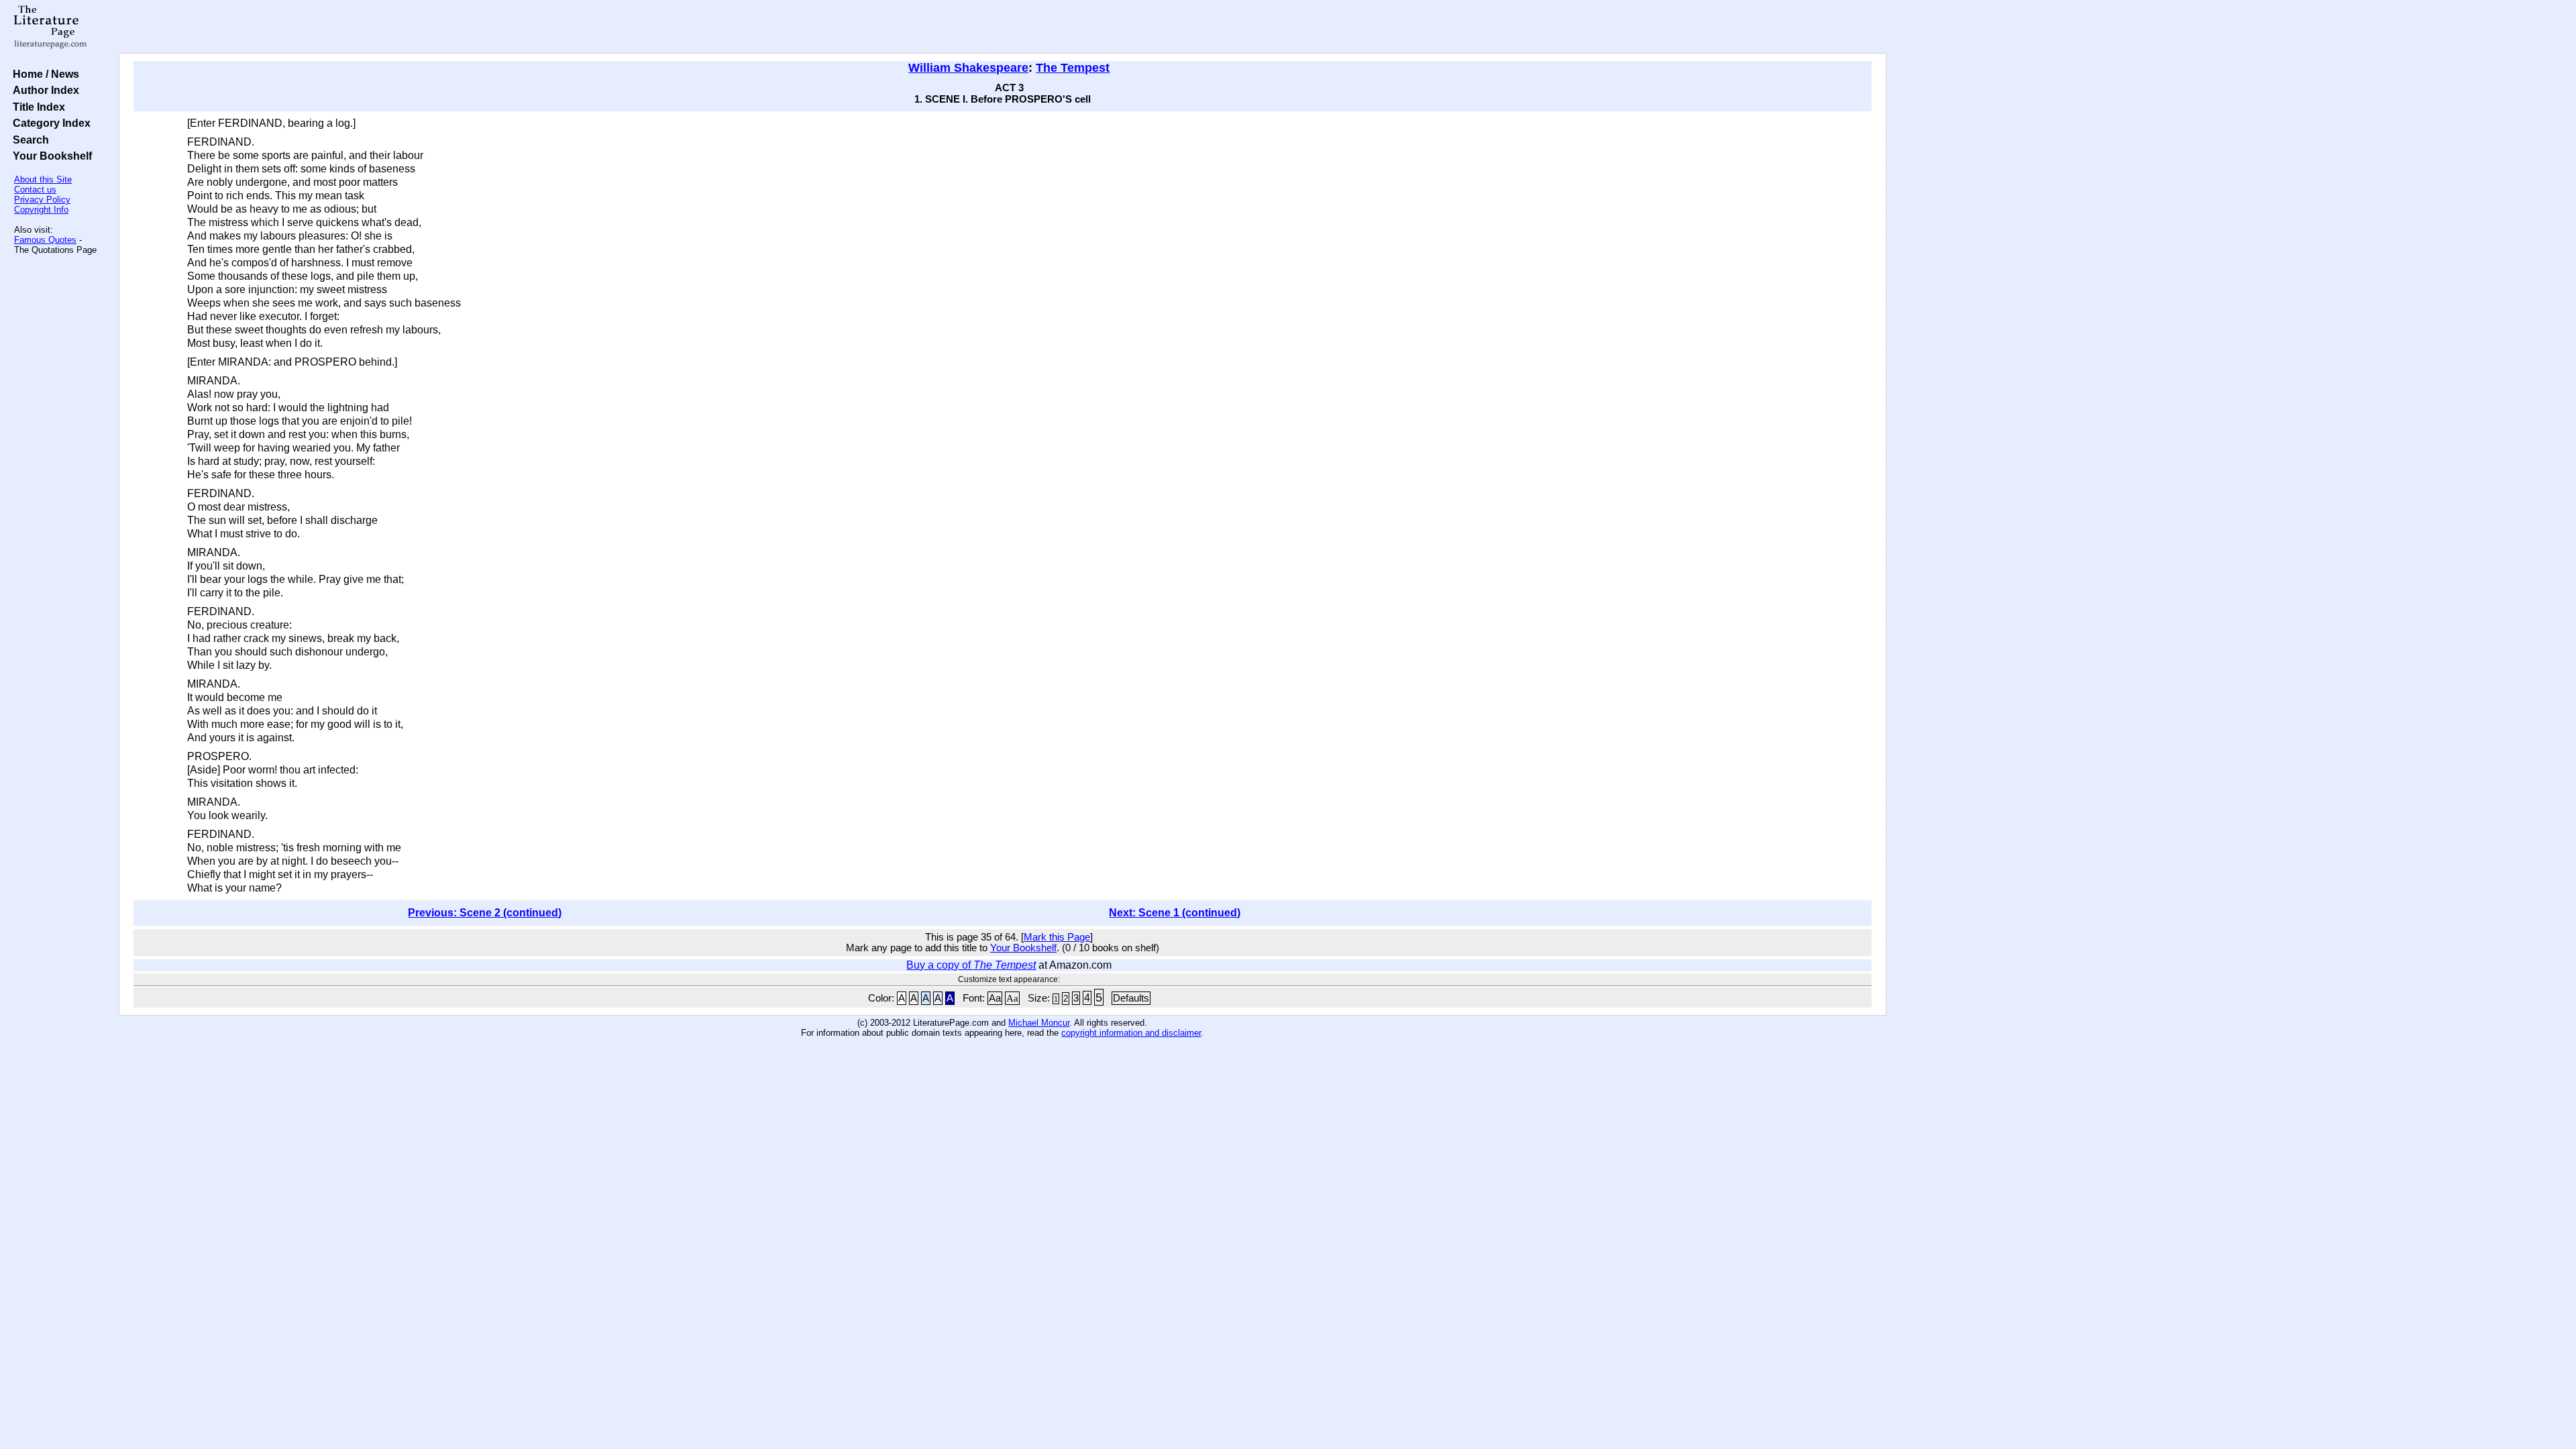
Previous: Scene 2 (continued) (485, 913)
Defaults (1131, 998)
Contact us (35, 190)
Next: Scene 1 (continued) (1175, 913)
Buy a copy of (971, 965)
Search (28, 140)
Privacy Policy (42, 200)
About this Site (43, 179)
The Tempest (1073, 68)
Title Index (36, 107)
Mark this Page (1057, 937)
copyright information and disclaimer (1131, 1033)
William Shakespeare (968, 68)
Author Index (43, 90)
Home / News (43, 74)
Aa (995, 998)
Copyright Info (41, 210)
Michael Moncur (1039, 1023)
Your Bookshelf (50, 156)
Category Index (49, 123)
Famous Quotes (45, 240)
